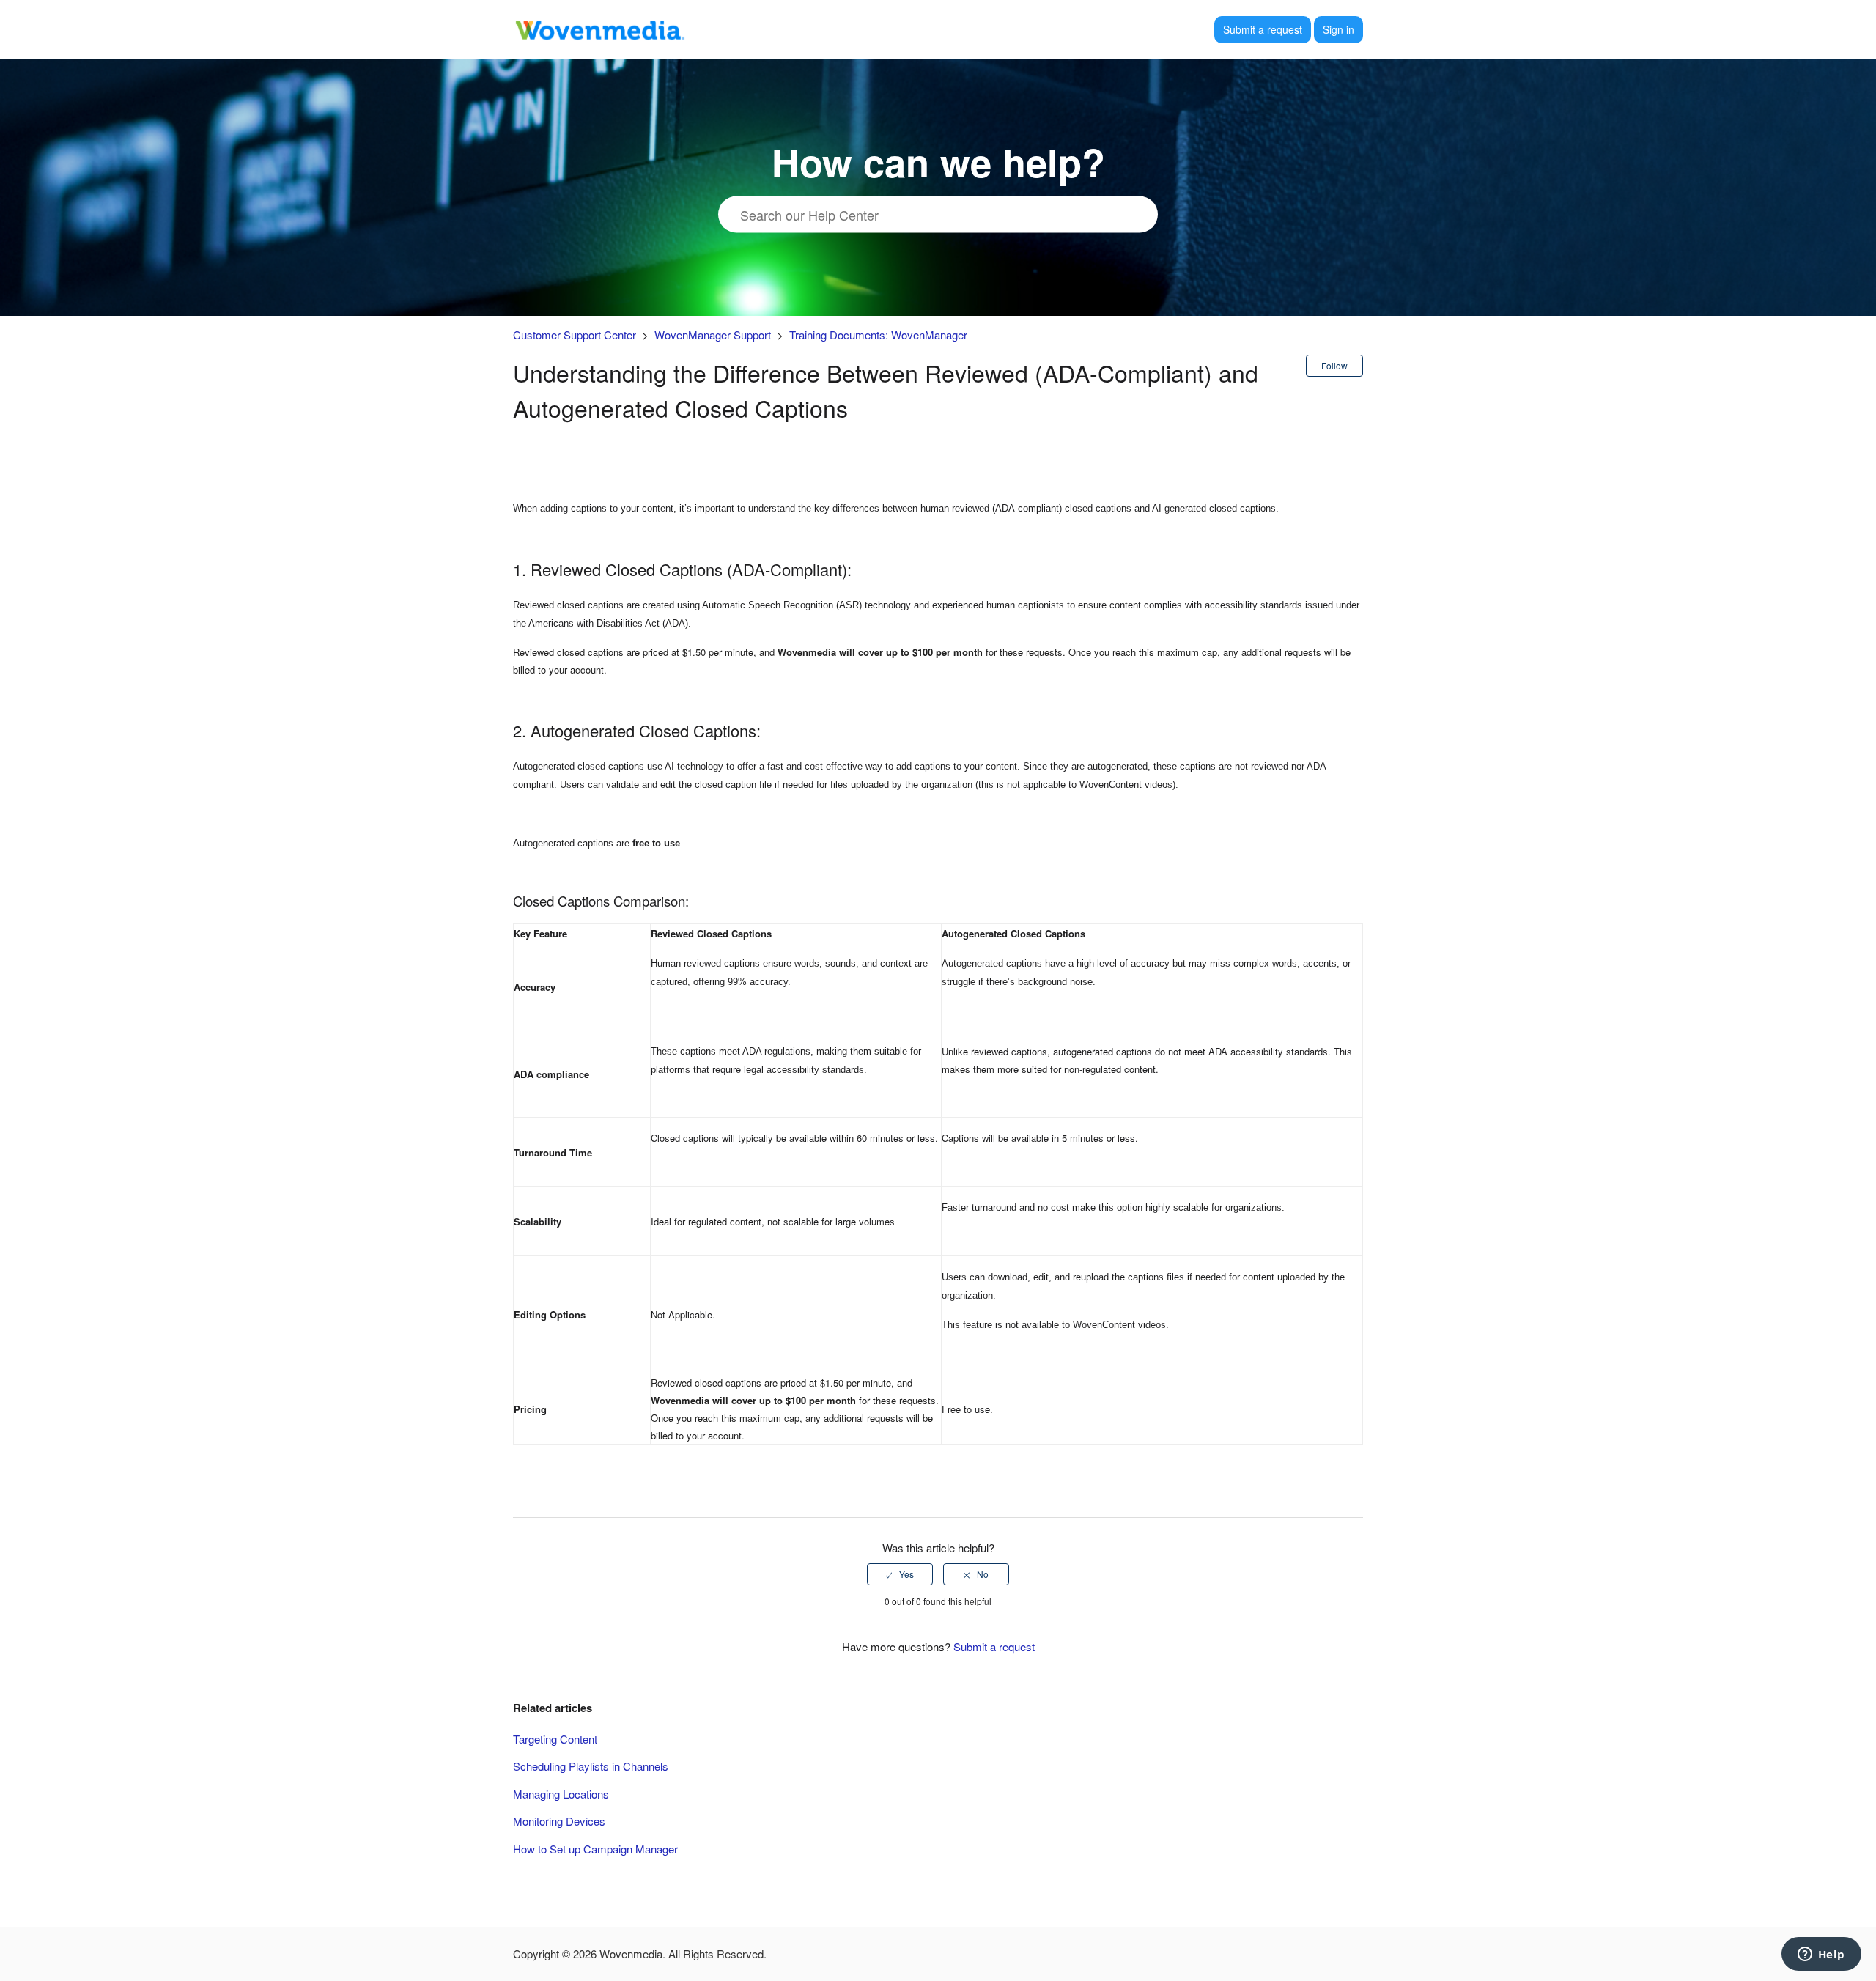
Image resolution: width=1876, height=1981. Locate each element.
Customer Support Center (575, 335)
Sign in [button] (1338, 29)
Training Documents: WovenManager (878, 335)
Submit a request (1263, 29)
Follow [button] (1334, 365)
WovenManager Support (713, 335)
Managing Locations (561, 1794)
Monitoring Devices (559, 1821)
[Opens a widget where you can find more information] (1821, 1955)
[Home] (599, 27)
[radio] (900, 1574)
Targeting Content (555, 1739)
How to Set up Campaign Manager (595, 1849)
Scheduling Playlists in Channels (591, 1766)
